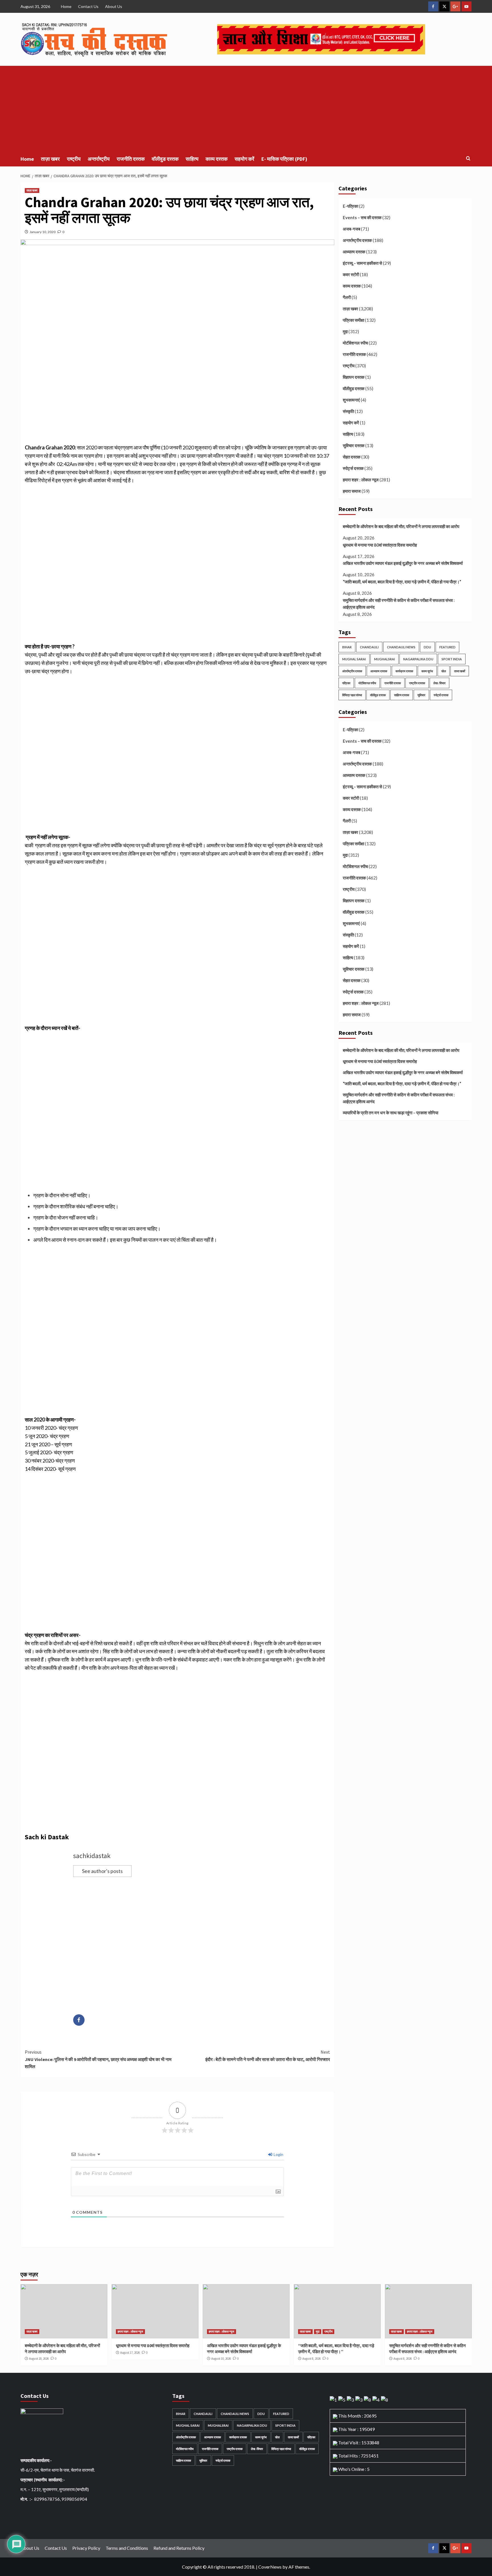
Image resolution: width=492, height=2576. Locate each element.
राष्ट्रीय (74, 159)
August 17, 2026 (130, 2353)
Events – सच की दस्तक (362, 217)
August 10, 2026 (221, 2359)
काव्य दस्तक (217, 159)
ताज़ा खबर (50, 159)
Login (278, 2154)
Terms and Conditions (127, 2548)
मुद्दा (345, 331)
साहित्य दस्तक (402, 695)
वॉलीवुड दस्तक (165, 159)
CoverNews (270, 2567)
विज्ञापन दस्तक (354, 377)
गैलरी (347, 297)
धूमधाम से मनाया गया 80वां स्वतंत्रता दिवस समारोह (380, 545)
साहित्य (192, 159)
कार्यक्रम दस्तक (404, 671)
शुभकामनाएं (351, 400)
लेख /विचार (439, 683)
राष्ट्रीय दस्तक (417, 683)
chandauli (369, 647)
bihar (347, 647)
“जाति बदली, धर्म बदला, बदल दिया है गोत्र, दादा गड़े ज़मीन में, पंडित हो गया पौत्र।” (402, 582)
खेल (444, 671)
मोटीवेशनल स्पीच (355, 343)
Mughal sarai (354, 659)
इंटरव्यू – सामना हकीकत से (362, 263)
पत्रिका (346, 683)
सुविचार (421, 695)
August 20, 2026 (39, 2359)
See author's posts (102, 1871)
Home (66, 6)
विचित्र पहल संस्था (352, 695)
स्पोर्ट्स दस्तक (353, 468)
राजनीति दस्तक (131, 159)
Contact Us (88, 6)
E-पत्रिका (350, 206)
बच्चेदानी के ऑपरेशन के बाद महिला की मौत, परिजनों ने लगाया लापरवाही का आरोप (401, 526)
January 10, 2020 (43, 232)
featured (447, 647)
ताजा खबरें (460, 671)
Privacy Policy (86, 2548)
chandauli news (401, 647)
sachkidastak (92, 1856)
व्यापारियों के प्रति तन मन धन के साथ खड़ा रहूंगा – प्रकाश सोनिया (390, 1113)
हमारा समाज (352, 491)
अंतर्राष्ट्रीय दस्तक (352, 671)
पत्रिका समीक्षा (353, 320)
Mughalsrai (385, 659)
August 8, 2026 (311, 2359)
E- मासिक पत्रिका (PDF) (284, 159)
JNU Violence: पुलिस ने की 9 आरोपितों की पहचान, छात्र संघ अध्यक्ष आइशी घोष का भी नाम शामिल (98, 2059)
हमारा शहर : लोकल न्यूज (361, 480)
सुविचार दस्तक (354, 445)
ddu (427, 647)
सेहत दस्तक (352, 457)
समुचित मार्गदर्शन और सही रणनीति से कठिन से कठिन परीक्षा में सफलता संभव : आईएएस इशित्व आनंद (399, 604)
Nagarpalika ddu (418, 659)
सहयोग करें (244, 159)
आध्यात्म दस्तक (354, 252)
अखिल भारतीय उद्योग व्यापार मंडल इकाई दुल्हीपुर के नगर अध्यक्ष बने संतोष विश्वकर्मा (403, 563)
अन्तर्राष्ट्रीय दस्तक (357, 240)
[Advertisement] (246, 109)
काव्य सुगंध (427, 671)
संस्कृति (348, 411)
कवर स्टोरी (351, 274)
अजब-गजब (351, 229)
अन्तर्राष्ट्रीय (99, 159)
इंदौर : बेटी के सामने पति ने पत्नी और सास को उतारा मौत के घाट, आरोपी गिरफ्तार (268, 2056)
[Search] (468, 159)
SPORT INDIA (452, 659)
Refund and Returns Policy (179, 2548)
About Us (114, 6)
